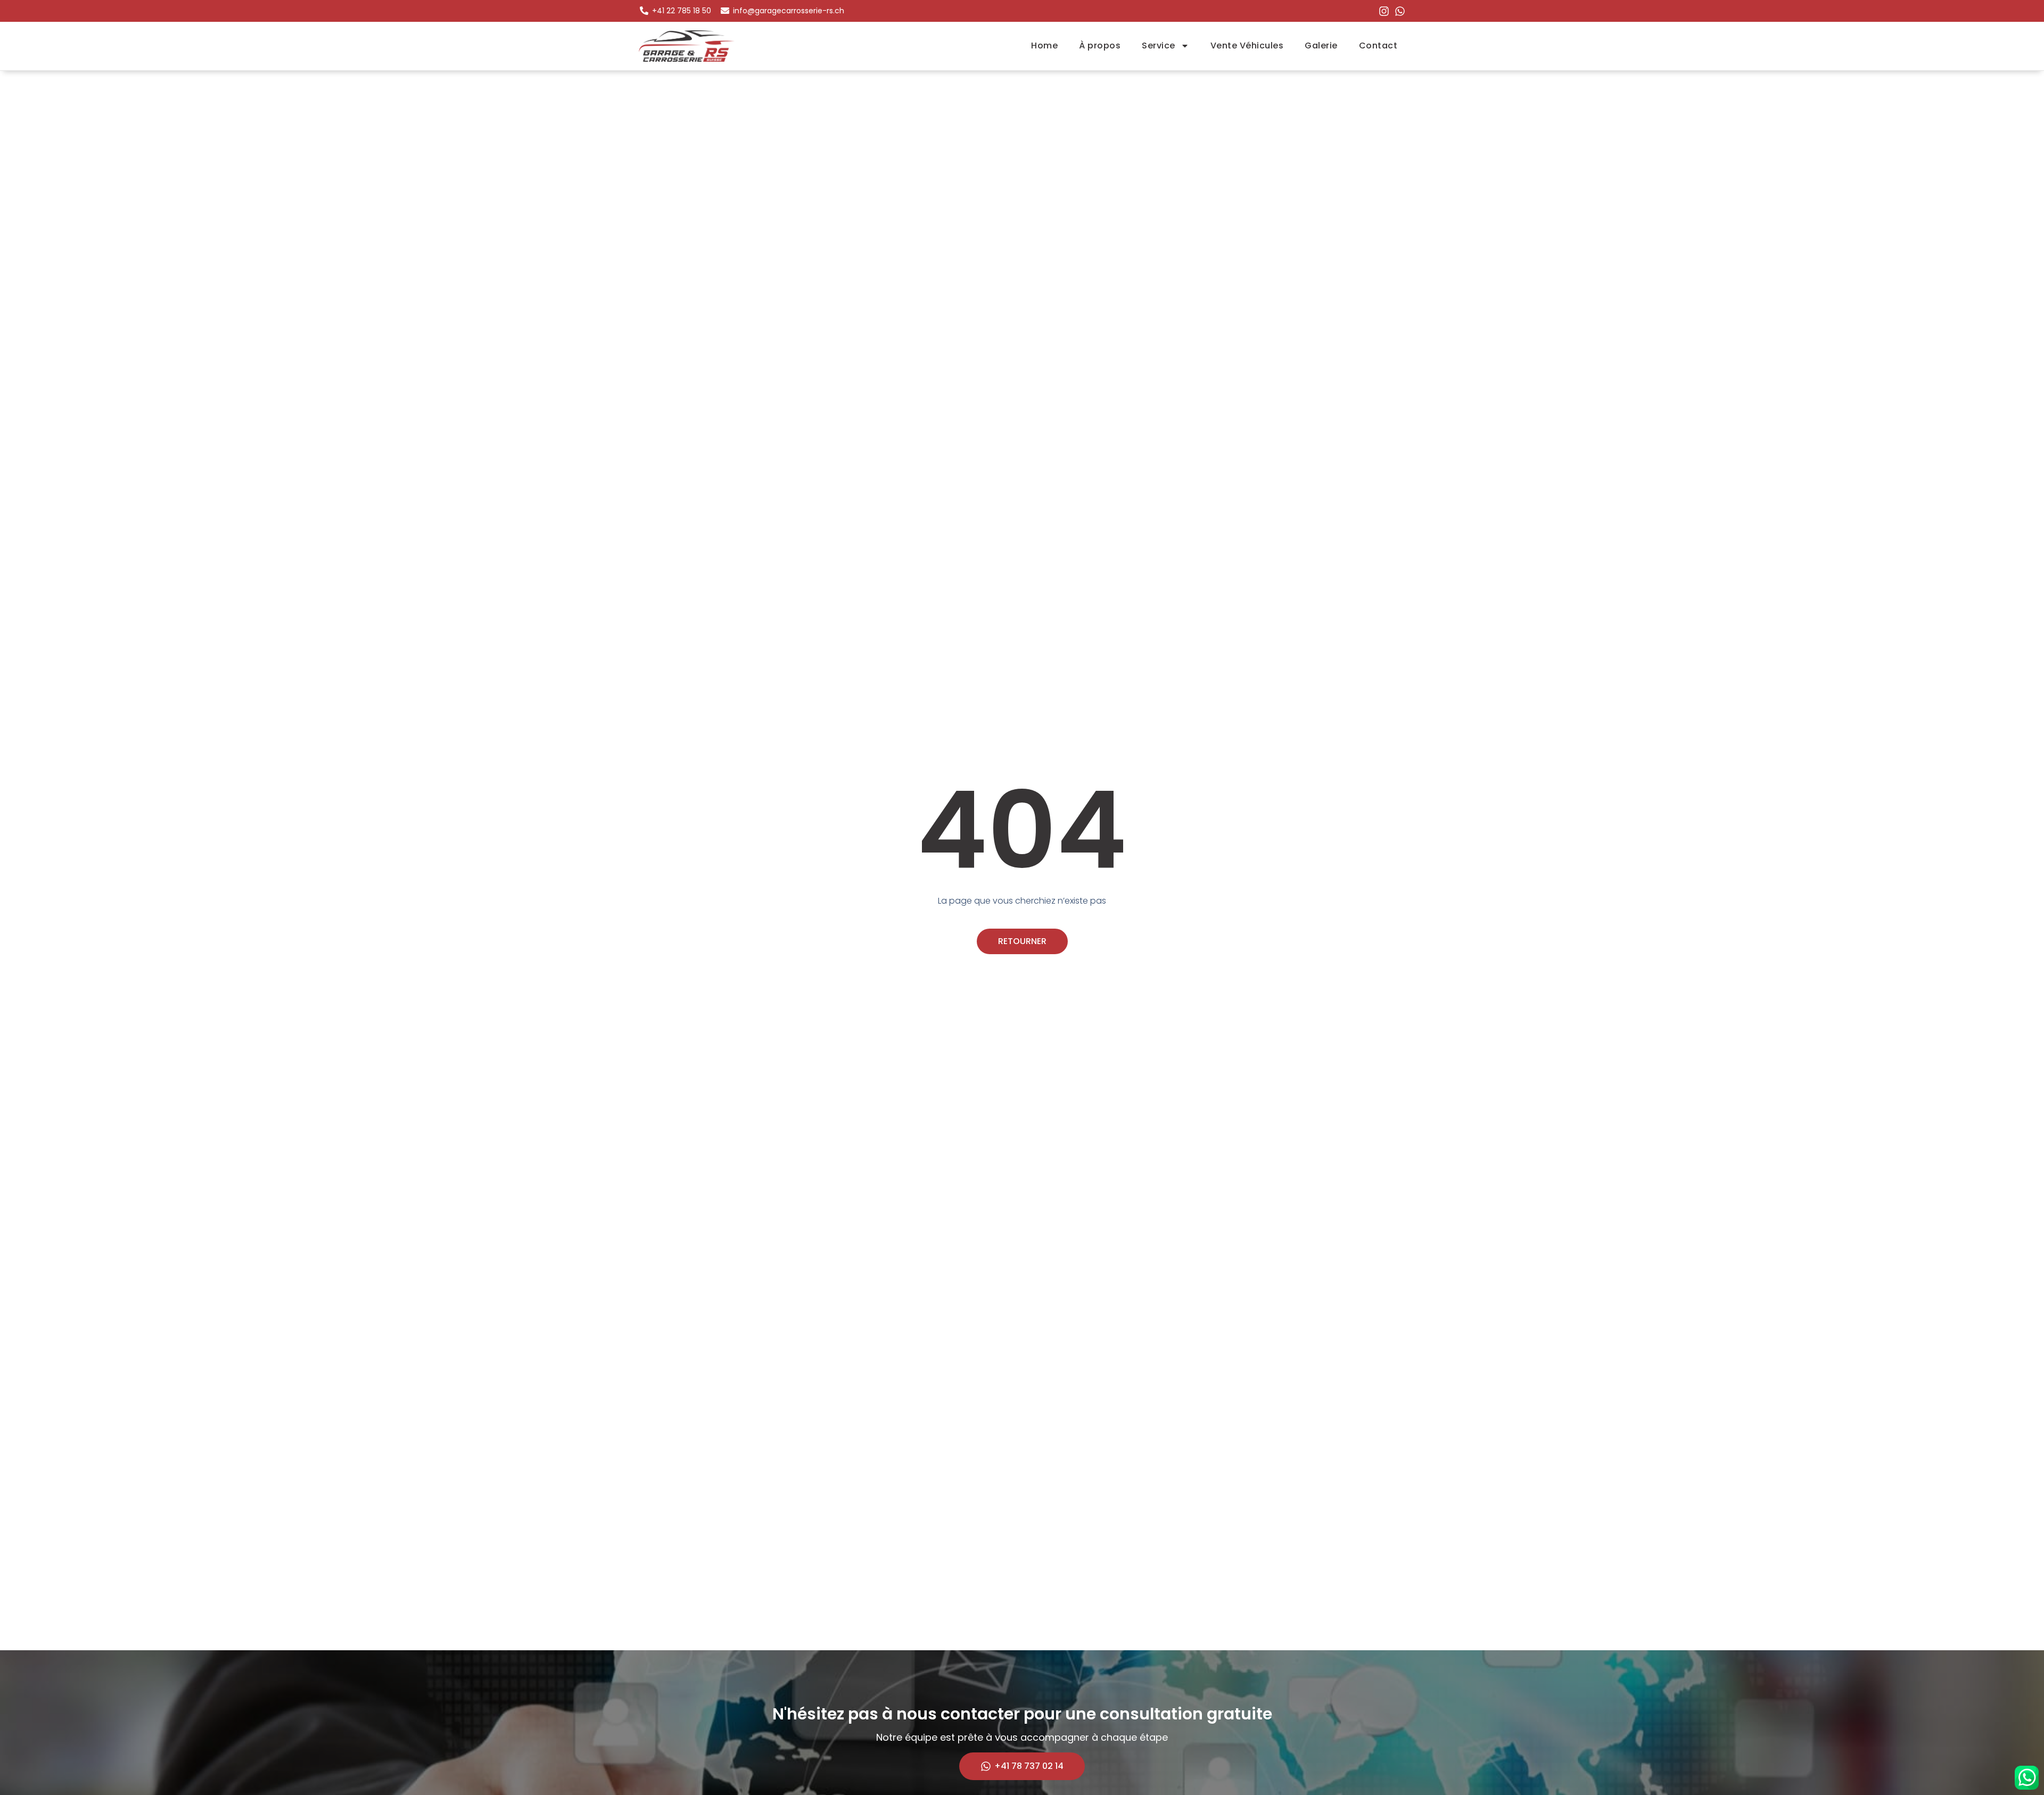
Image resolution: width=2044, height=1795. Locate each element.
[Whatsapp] (1400, 11)
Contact (1378, 46)
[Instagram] (1384, 11)
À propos (1100, 46)
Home (1044, 46)
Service (1159, 46)
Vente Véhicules (1247, 46)
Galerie (1321, 46)
